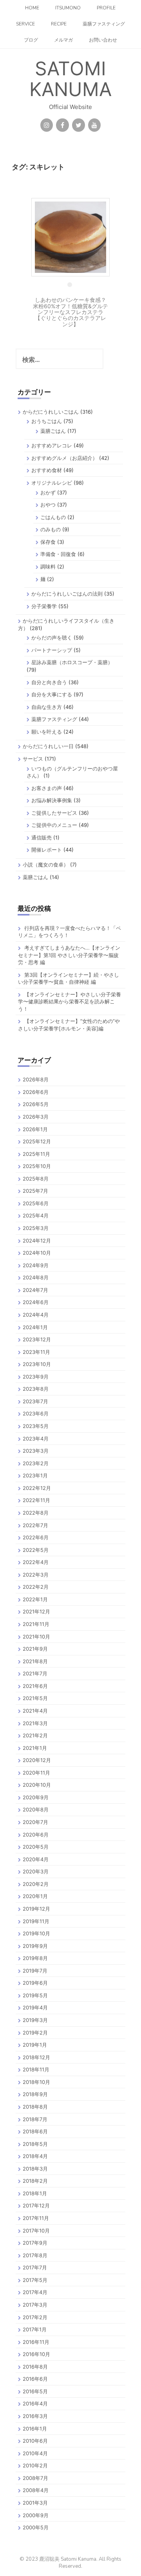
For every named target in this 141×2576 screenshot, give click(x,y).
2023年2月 (36, 1463)
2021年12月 (36, 1611)
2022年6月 (36, 1537)
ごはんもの (53, 517)
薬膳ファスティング (104, 24)
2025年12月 (37, 1141)
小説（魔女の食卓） (46, 865)
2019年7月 (35, 1971)
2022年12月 (37, 1488)
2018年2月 (35, 2181)
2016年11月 (36, 2342)
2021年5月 (35, 1698)
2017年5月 (35, 2280)
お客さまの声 (47, 788)
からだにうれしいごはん (51, 412)
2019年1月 (35, 2045)
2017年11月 (36, 2218)
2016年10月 (36, 2354)
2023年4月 (36, 1439)
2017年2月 (35, 2317)
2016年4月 (35, 2403)
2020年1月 (35, 1896)
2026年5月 (36, 1104)
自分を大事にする (52, 694)
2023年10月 (37, 1364)
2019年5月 (35, 1995)
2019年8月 (35, 1958)
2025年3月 (36, 1228)
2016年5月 (35, 2391)
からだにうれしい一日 (48, 746)
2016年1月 (35, 2429)
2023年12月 (37, 1339)
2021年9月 (35, 1649)
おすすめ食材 (47, 470)
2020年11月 (36, 1773)
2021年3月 (35, 1723)
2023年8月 (36, 1389)
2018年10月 (36, 2082)
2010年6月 (35, 2441)
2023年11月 (36, 1352)
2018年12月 (36, 2057)
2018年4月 (35, 2156)
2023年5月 (36, 1426)
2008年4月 (36, 2490)
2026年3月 (36, 1117)
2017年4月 (35, 2292)
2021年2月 (35, 1735)
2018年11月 (36, 2069)
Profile (106, 8)
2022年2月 (36, 1587)
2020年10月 (37, 1785)
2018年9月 (35, 2094)
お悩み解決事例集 (52, 800)
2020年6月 (36, 1835)
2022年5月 (36, 1550)
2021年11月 (36, 1624)
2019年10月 (36, 1933)
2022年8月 (36, 1513)
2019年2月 (35, 2033)
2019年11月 (36, 1921)
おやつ (48, 505)
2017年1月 (35, 2329)
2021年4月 (35, 1711)
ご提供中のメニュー (54, 825)
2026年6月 (36, 1092)
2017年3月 (35, 2305)
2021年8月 (35, 1661)
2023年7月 (35, 1401)
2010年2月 (35, 2465)
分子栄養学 (44, 606)
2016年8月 (35, 2367)
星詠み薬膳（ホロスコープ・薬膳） (72, 662)
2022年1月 (35, 1599)
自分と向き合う (49, 682)
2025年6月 (36, 1203)
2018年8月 (35, 2107)
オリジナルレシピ (52, 483)
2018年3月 (35, 2169)
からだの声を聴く (52, 638)
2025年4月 (36, 1215)
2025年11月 (36, 1154)
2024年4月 (36, 1315)
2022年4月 (36, 1562)
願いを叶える (47, 732)
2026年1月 (35, 1129)
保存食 (48, 542)
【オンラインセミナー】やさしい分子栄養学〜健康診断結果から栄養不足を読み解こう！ (70, 1002)
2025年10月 (37, 1166)
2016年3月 (35, 2416)
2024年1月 (35, 1327)
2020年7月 (35, 1822)
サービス (33, 759)
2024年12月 (37, 1241)
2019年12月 (36, 1909)
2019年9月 (35, 1946)
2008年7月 (35, 2478)
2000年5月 (36, 2527)
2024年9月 (36, 1265)
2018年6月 (35, 2131)
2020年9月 (36, 1797)
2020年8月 (36, 1809)
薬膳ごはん (53, 431)
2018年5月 (35, 2144)
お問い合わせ (103, 40)
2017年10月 (36, 2231)
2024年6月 (36, 1302)
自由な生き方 (47, 707)
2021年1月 (35, 1748)
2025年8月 (36, 1179)
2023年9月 (36, 1377)
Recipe (59, 24)
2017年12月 (36, 2205)
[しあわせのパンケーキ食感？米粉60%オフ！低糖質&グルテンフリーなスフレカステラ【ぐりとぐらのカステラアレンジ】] (70, 237)
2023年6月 (36, 1413)
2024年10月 (37, 1253)
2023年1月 (35, 1475)
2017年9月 (35, 2243)
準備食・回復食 (58, 554)
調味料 (48, 567)
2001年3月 (35, 2503)
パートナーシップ (52, 650)
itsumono (68, 8)
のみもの (51, 529)
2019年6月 (35, 1983)
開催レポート (47, 850)
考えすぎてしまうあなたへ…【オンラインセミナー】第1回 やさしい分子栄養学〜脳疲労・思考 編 (69, 955)
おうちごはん (47, 421)
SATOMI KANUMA (70, 79)
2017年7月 (35, 2267)
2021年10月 (36, 1637)
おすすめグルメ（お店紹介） (64, 458)
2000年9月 (36, 2515)
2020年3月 (36, 1871)
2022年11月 (36, 1500)
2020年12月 (37, 1760)
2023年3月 (36, 1451)
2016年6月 (35, 2379)
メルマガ (63, 40)
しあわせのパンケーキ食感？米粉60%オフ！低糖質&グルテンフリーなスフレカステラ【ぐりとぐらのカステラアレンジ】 (70, 312)
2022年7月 (35, 1525)
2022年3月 (36, 1575)
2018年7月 (35, 2119)
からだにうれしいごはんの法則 (67, 594)
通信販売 (42, 837)
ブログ (31, 40)
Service (25, 24)
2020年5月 (36, 1847)
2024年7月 (35, 1290)
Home (32, 8)
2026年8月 (36, 1079)
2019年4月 (35, 2007)
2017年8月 (35, 2255)
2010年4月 (35, 2453)
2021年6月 (35, 1686)
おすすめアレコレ (52, 445)
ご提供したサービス (54, 813)
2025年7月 (35, 1191)
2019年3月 (35, 2020)
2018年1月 (35, 2193)
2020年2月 (36, 1884)
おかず (48, 492)
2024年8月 (36, 1277)
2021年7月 (35, 1673)
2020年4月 (36, 1859)
